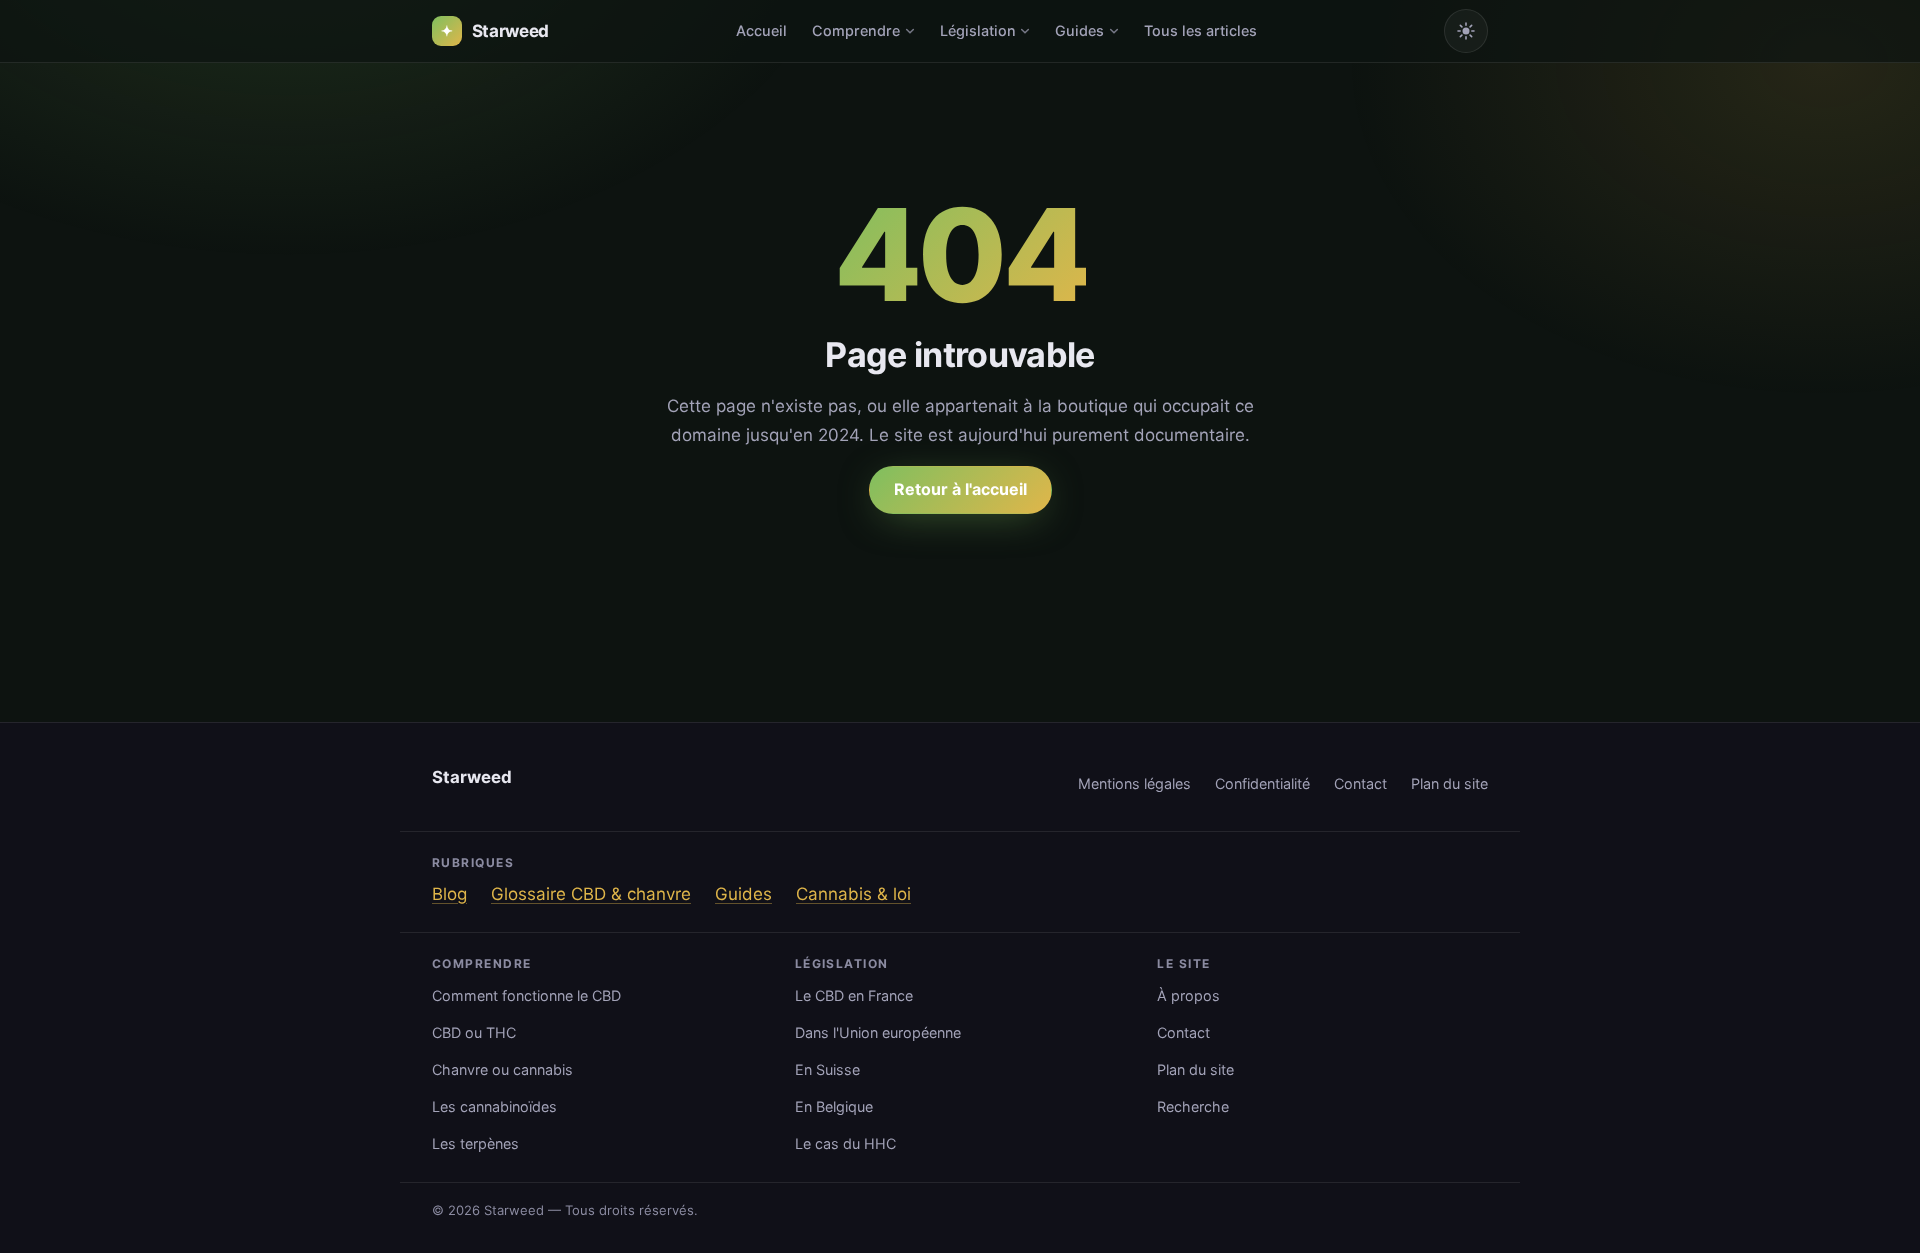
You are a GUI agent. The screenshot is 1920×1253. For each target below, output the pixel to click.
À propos (1188, 995)
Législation (978, 30)
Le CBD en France (854, 995)
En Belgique (834, 1106)
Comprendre (856, 30)
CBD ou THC (474, 1032)
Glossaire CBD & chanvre (591, 894)
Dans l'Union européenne (878, 1032)
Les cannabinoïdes (494, 1106)
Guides (1079, 30)
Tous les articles (1200, 30)
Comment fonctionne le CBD (526, 995)
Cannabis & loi (853, 894)
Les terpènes (475, 1143)
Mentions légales (1134, 783)
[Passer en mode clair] (1466, 31)
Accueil (761, 30)
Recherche (1193, 1106)
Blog (449, 894)
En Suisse (827, 1069)
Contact (1360, 783)
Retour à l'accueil (960, 489)
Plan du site (1449, 783)
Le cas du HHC (845, 1143)
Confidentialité (1262, 783)
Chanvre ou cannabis (502, 1069)
